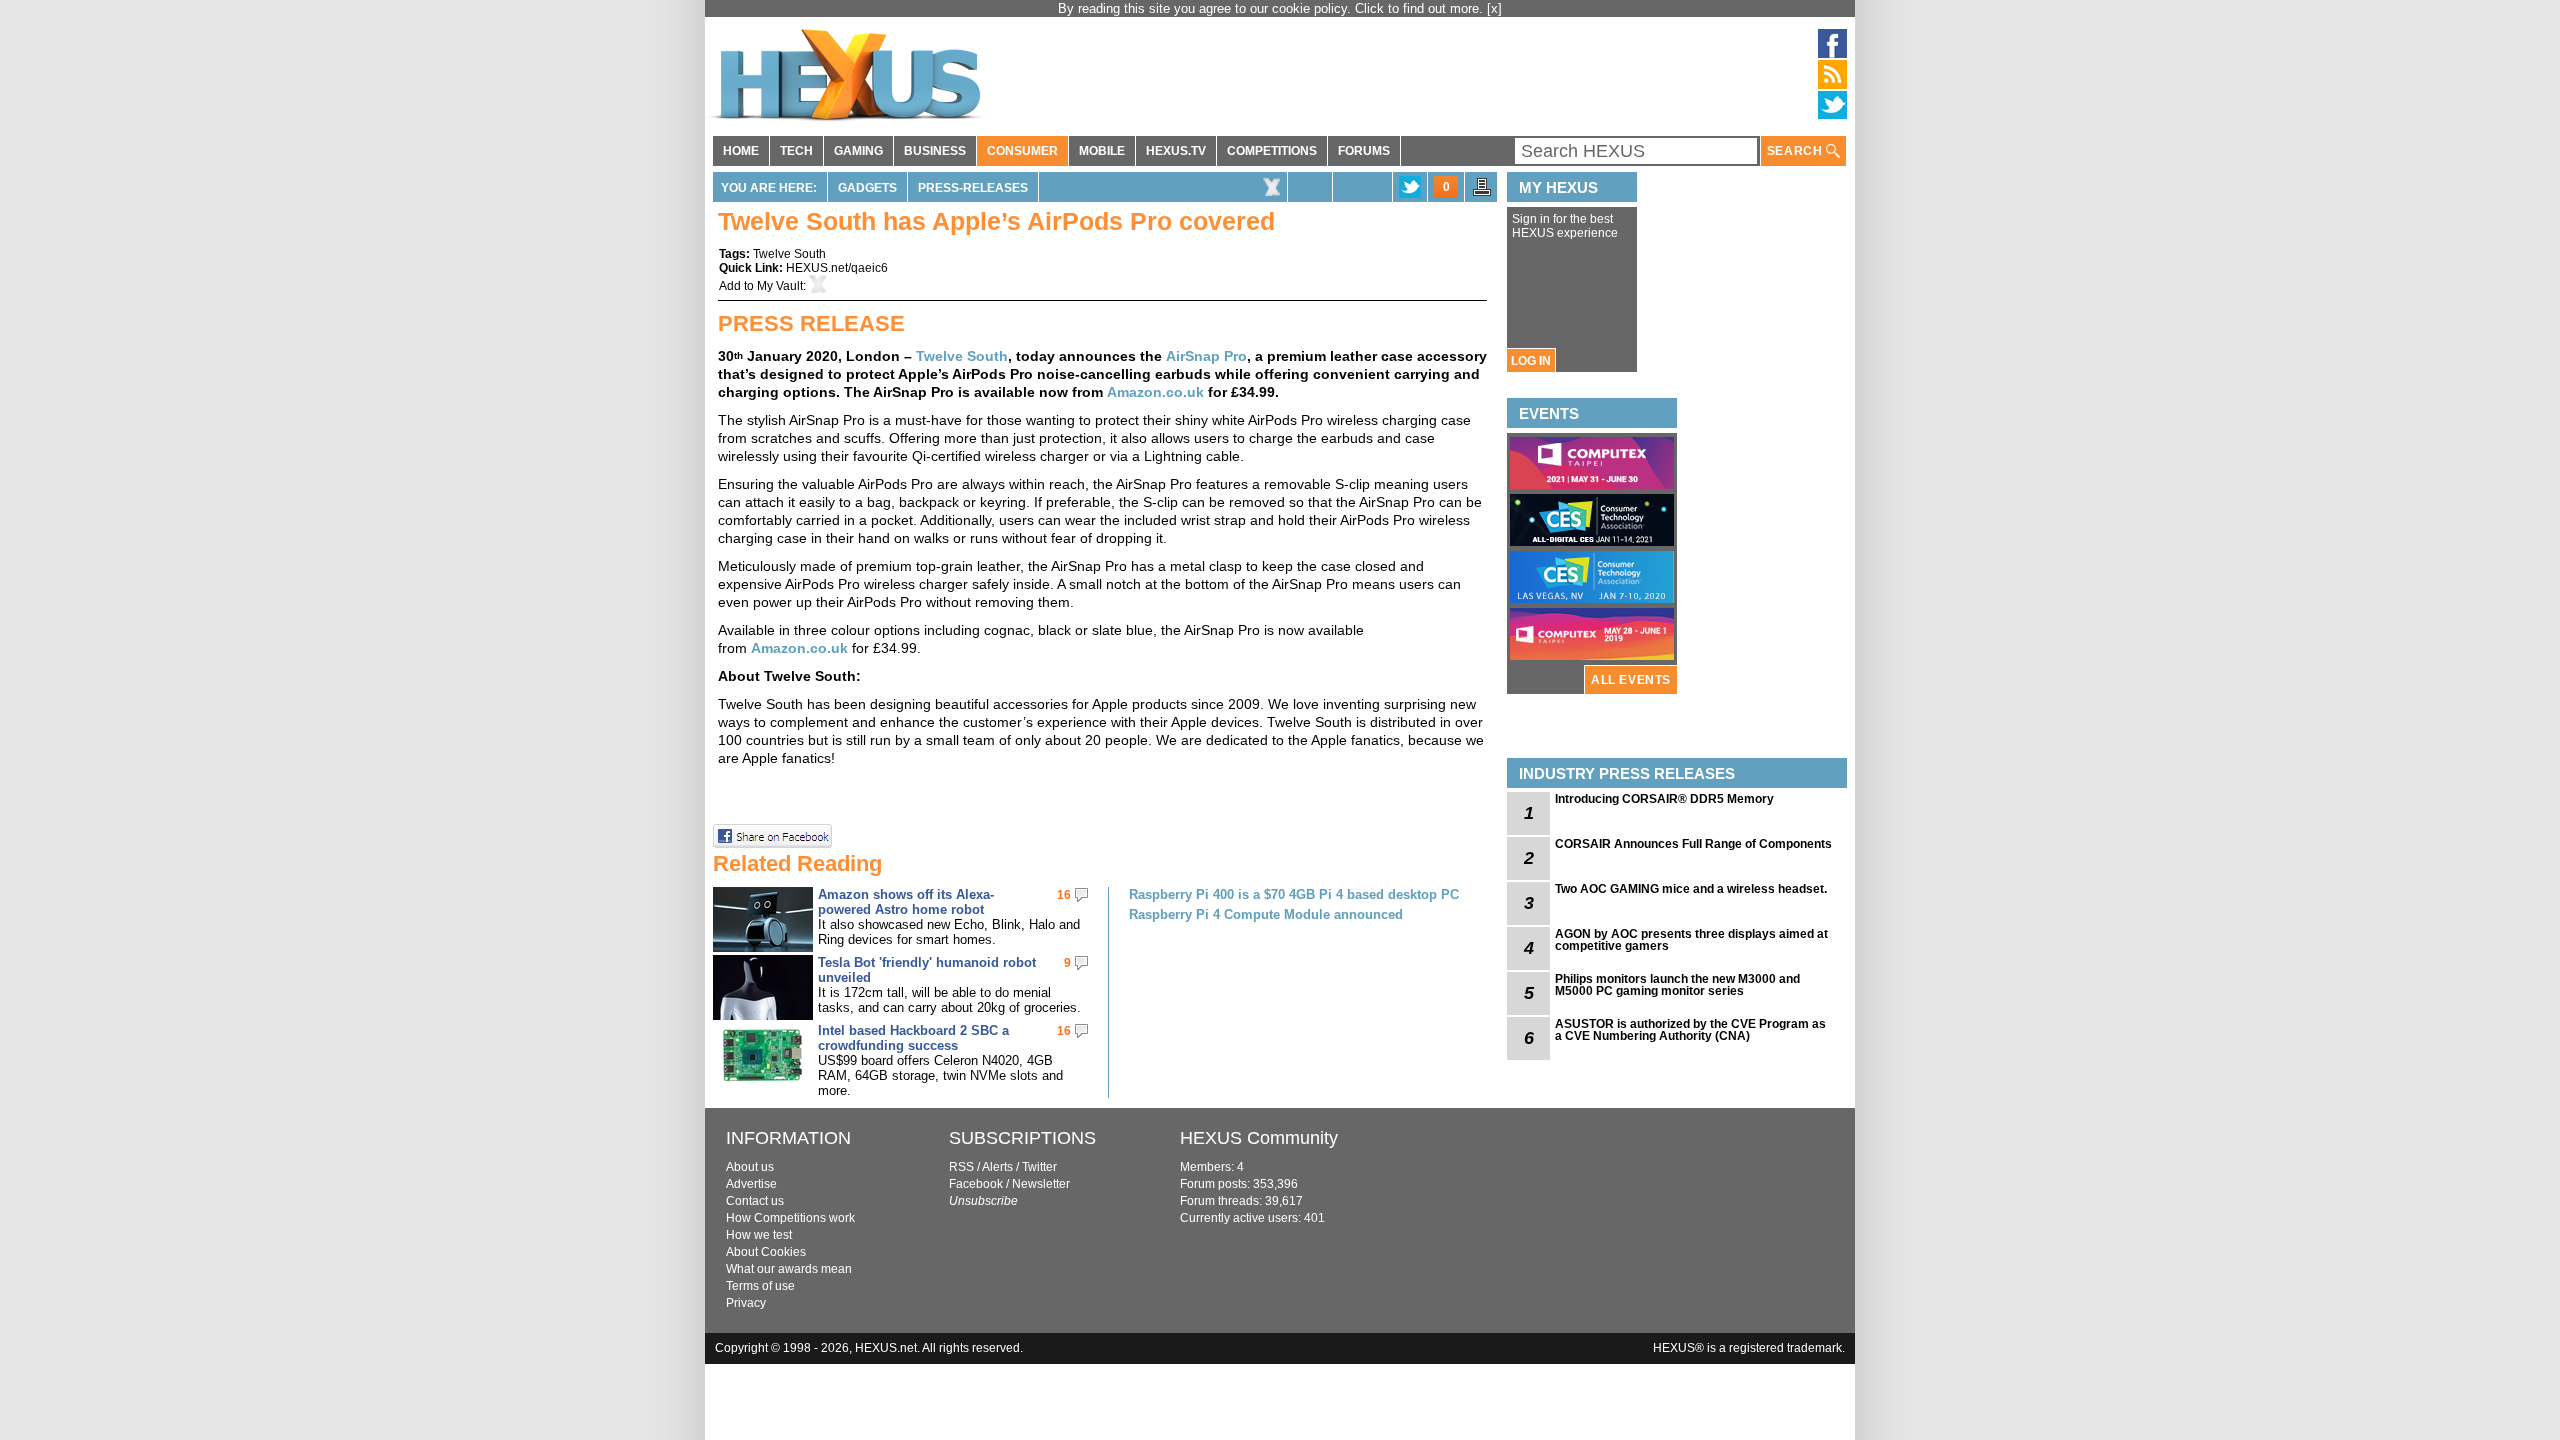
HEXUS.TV (1176, 151)
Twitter (1039, 1167)
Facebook (976, 1184)
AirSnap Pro (1206, 356)
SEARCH (1796, 151)
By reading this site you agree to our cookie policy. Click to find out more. (1272, 8)
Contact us (755, 1201)
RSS (961, 1167)
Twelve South (789, 254)
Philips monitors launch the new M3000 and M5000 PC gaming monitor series (1677, 985)
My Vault (780, 286)
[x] (1494, 8)
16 (1064, 895)
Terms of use (760, 1286)
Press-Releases (973, 188)
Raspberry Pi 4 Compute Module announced (1266, 914)
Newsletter (1041, 1184)
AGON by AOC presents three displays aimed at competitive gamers (1691, 940)
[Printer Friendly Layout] (1482, 193)
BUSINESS (935, 151)
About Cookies (766, 1252)
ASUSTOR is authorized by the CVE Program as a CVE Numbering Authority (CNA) (1690, 1030)
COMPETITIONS (1272, 151)
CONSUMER (1022, 151)
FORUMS (1364, 151)
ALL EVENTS (1631, 680)
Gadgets (867, 188)
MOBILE (1102, 151)
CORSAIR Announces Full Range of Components (1693, 844)
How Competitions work (790, 1218)
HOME (741, 151)
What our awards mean (789, 1269)
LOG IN (1531, 361)
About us (750, 1167)
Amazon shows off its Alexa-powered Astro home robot (906, 902)
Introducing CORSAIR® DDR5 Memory (1664, 799)
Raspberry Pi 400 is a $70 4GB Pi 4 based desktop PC (1294, 894)
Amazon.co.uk (1155, 392)
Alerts (997, 1167)
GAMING (858, 151)
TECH (796, 151)
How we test (759, 1235)
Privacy (746, 1303)
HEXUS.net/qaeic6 (837, 268)
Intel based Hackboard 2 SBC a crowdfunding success (913, 1038)
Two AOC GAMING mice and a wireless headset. (1691, 889)
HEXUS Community (1259, 1138)
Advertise (751, 1184)
